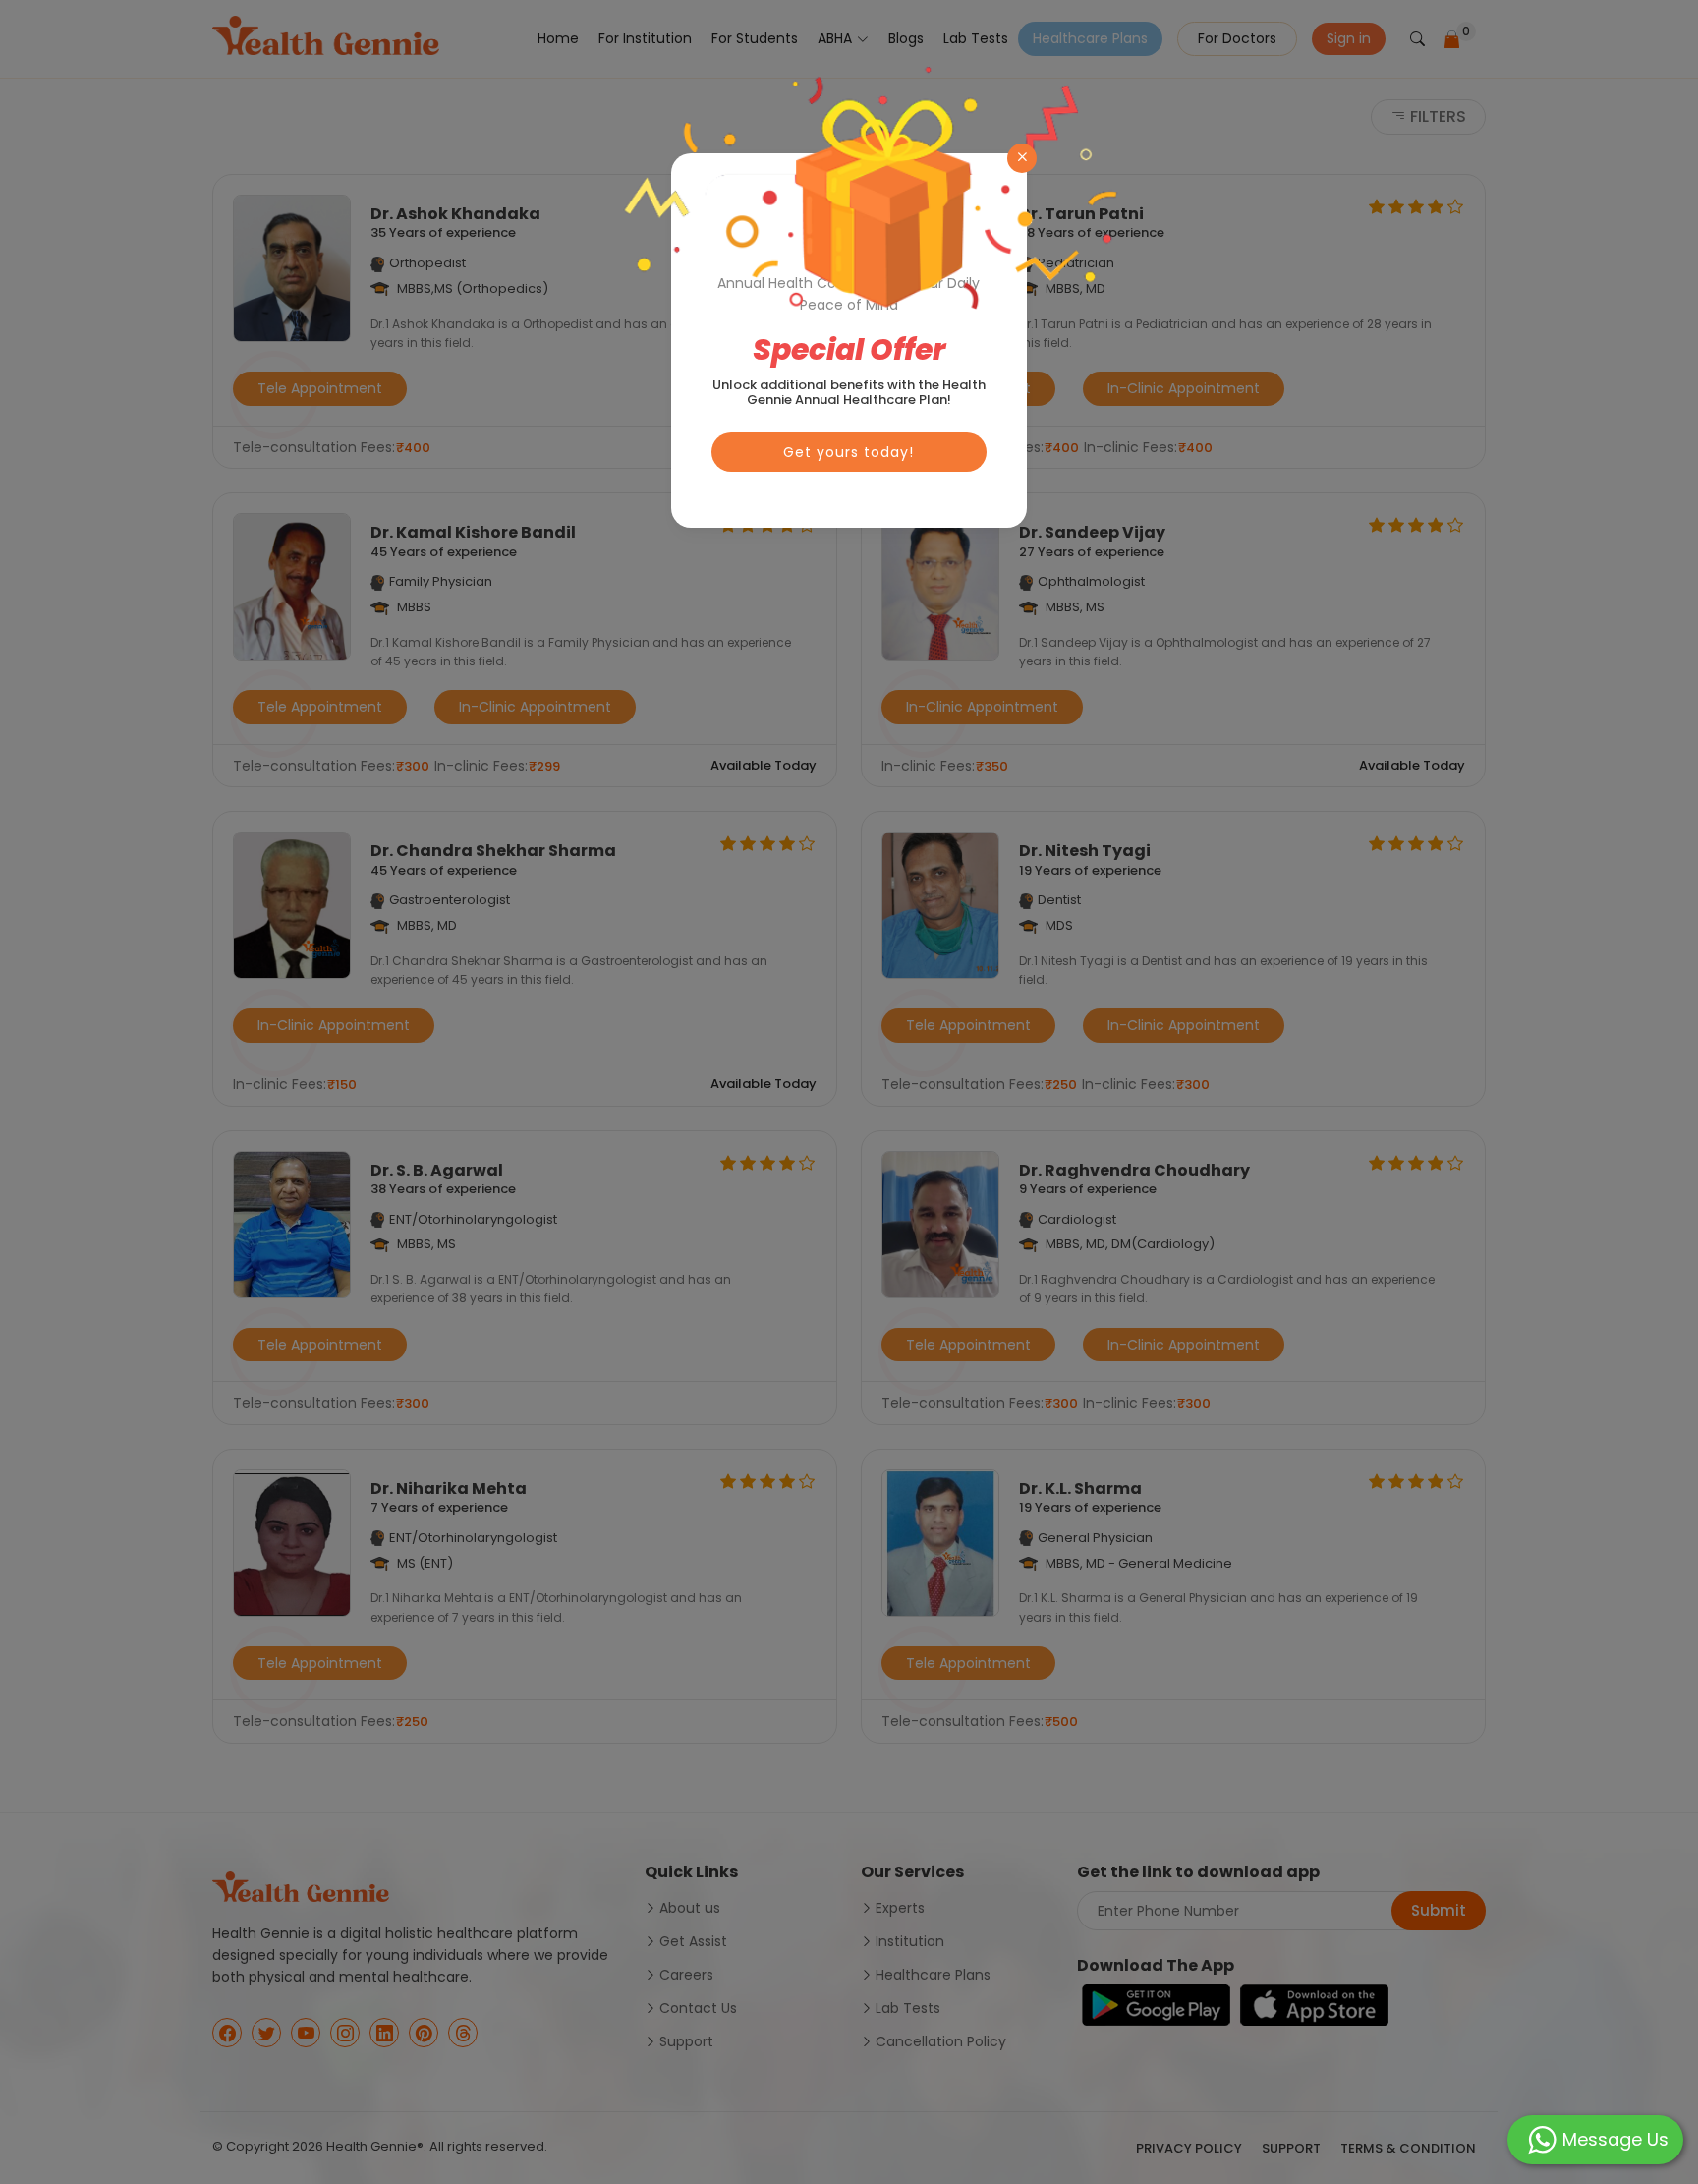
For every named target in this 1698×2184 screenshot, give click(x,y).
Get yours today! (849, 452)
